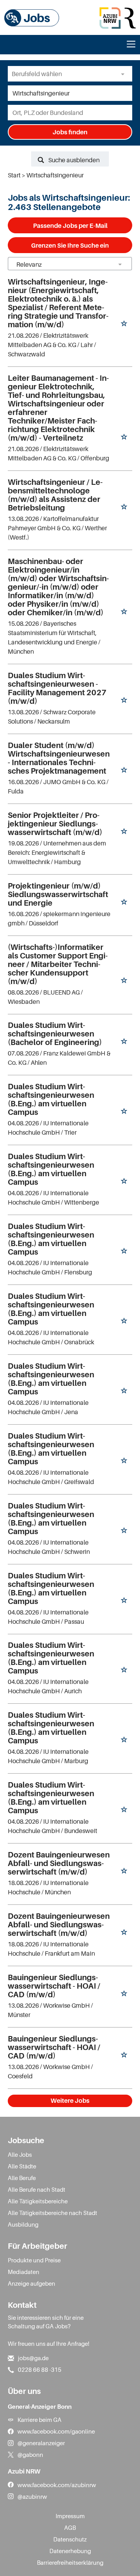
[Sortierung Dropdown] (120, 264)
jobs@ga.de (33, 2358)
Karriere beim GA (39, 2420)
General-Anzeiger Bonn (40, 2406)
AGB (70, 2527)
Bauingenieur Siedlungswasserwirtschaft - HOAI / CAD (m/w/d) (54, 1986)
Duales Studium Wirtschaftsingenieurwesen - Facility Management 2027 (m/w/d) (57, 688)
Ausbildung (23, 2224)
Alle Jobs (20, 2154)
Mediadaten (24, 2272)
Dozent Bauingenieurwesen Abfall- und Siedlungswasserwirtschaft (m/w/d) (59, 1863)
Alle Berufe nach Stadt (37, 2189)
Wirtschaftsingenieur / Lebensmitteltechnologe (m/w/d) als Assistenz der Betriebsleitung (55, 495)
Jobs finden (70, 132)
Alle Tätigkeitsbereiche (38, 2201)
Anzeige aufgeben (31, 2283)
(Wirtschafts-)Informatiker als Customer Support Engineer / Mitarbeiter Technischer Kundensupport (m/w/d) (58, 964)
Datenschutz (70, 2539)
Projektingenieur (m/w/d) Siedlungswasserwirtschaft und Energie (58, 894)
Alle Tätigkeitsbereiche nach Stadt (52, 2213)
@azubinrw (32, 2496)
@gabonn (30, 2454)
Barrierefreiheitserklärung (70, 2562)
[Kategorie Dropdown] (124, 74)
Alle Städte (22, 2166)
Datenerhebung (70, 2551)
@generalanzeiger (41, 2443)
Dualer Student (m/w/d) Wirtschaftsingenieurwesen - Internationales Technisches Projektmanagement (59, 758)
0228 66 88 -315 (40, 2369)
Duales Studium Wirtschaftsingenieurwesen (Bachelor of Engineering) (55, 1034)
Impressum (70, 2516)
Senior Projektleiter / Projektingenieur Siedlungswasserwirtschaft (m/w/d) (55, 824)
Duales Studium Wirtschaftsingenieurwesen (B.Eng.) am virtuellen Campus (51, 1099)
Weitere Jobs (70, 2100)
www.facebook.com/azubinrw (57, 2485)
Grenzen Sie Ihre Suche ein (70, 245)
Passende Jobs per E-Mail (70, 226)
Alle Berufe (22, 2178)
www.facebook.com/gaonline (56, 2431)
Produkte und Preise (34, 2260)
